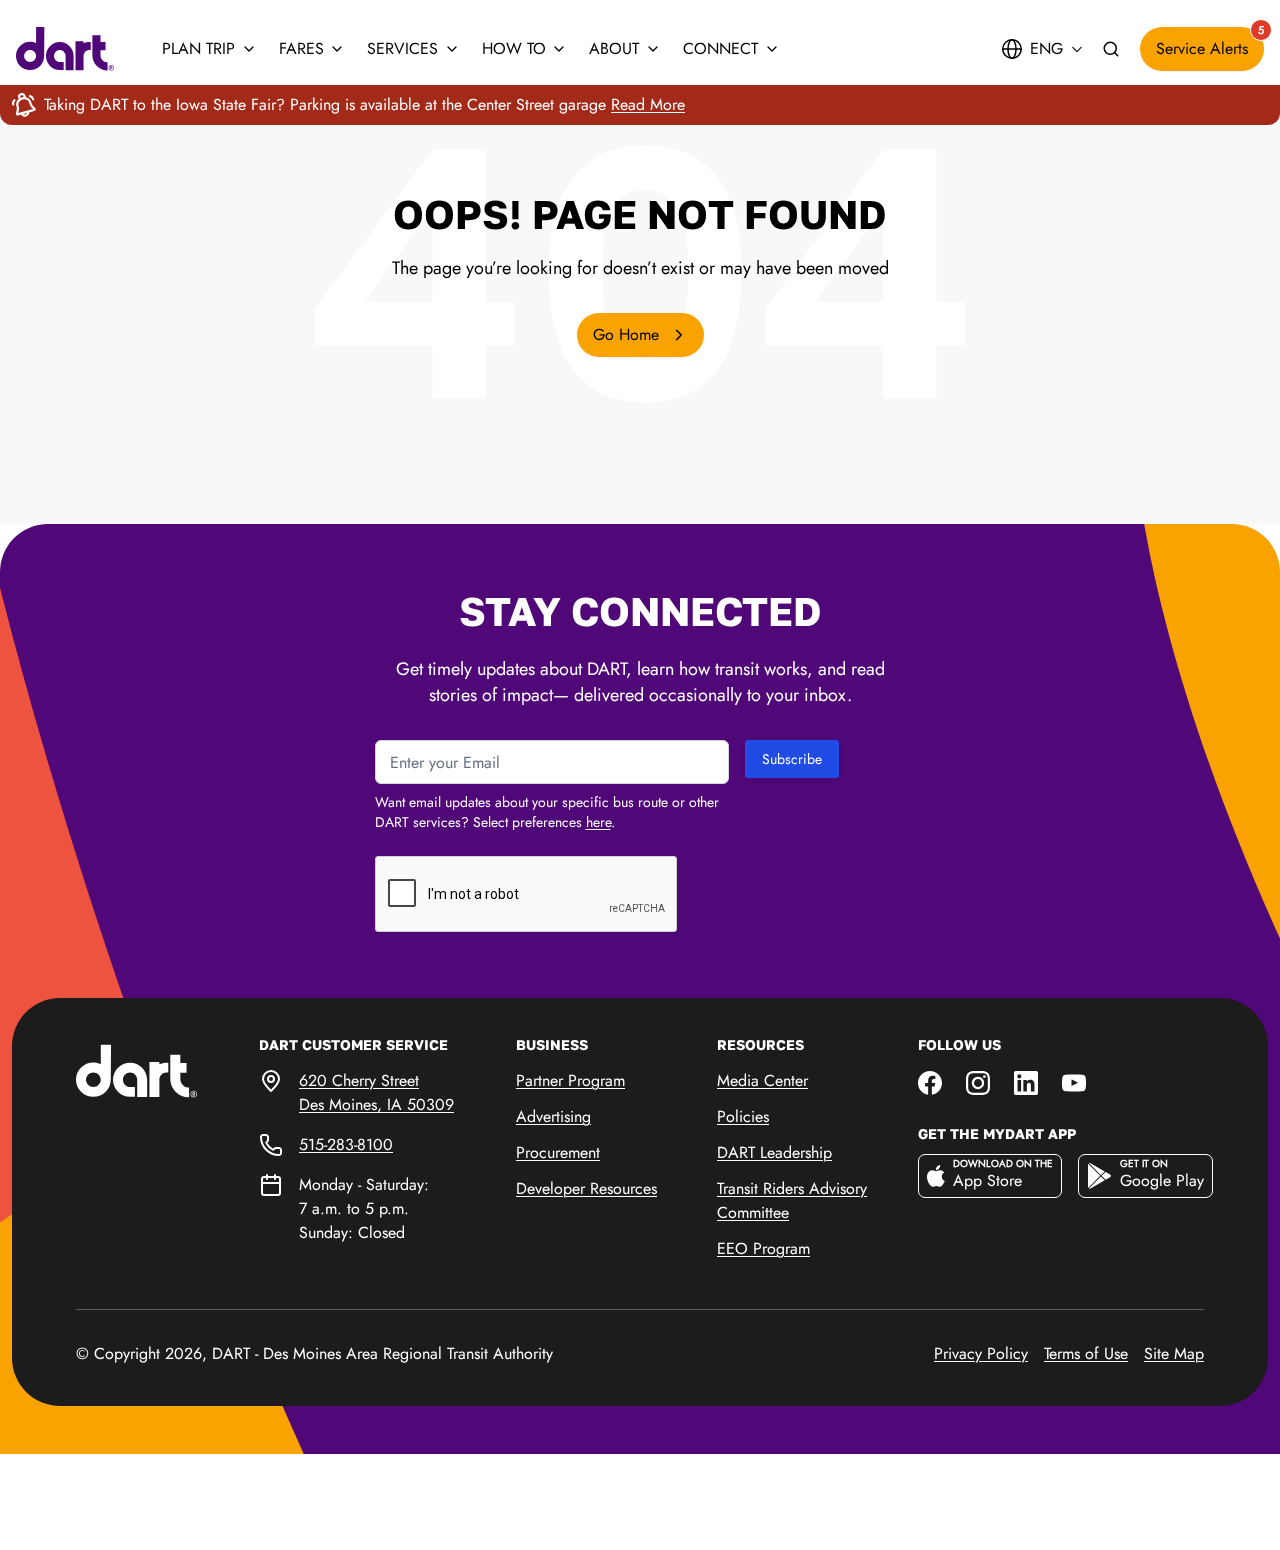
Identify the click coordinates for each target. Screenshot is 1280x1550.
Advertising (553, 1116)
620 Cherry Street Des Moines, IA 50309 (376, 1092)
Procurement (558, 1152)
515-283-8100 (346, 1144)
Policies (743, 1116)
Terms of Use (1086, 1353)
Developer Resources (586, 1188)
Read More (648, 104)
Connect (720, 48)
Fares (301, 48)
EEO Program (763, 1248)
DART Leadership (774, 1152)
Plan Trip (198, 48)
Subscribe (792, 759)
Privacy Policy (981, 1353)
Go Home (628, 334)
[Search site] (1111, 49)
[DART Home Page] (167, 1069)
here (598, 822)
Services (402, 48)
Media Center (762, 1080)
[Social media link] (930, 1080)
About (614, 48)
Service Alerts (1210, 43)
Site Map (1174, 1353)
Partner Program (570, 1080)
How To (514, 48)
